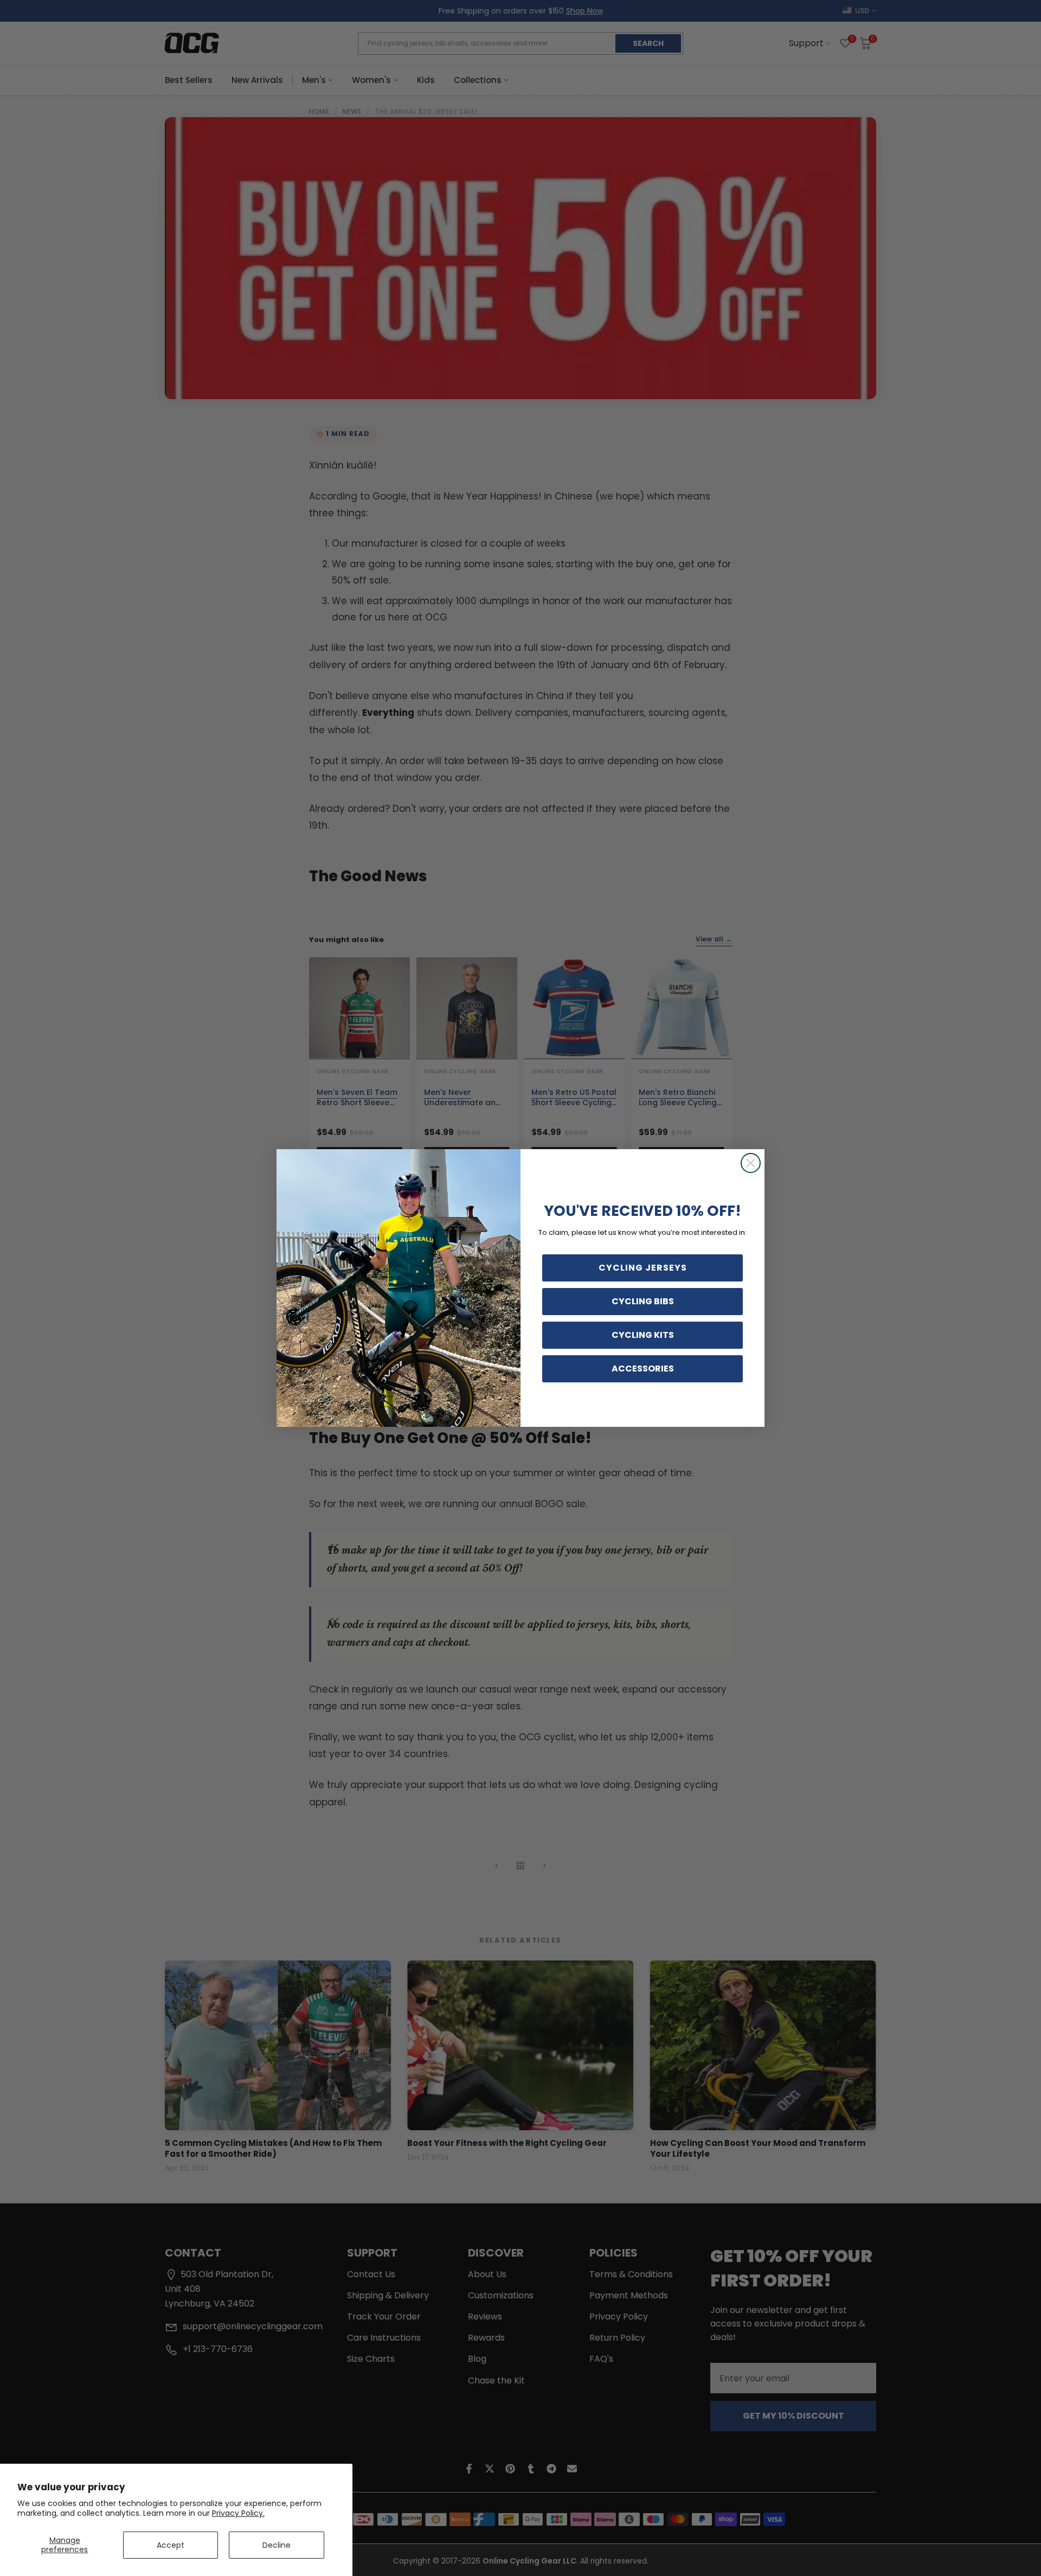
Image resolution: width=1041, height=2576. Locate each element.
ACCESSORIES (643, 1369)
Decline (277, 2545)
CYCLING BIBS (643, 1301)
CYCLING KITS (643, 1335)
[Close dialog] (751, 1163)
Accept (171, 2545)
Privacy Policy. (238, 2513)
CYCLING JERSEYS (643, 1268)
